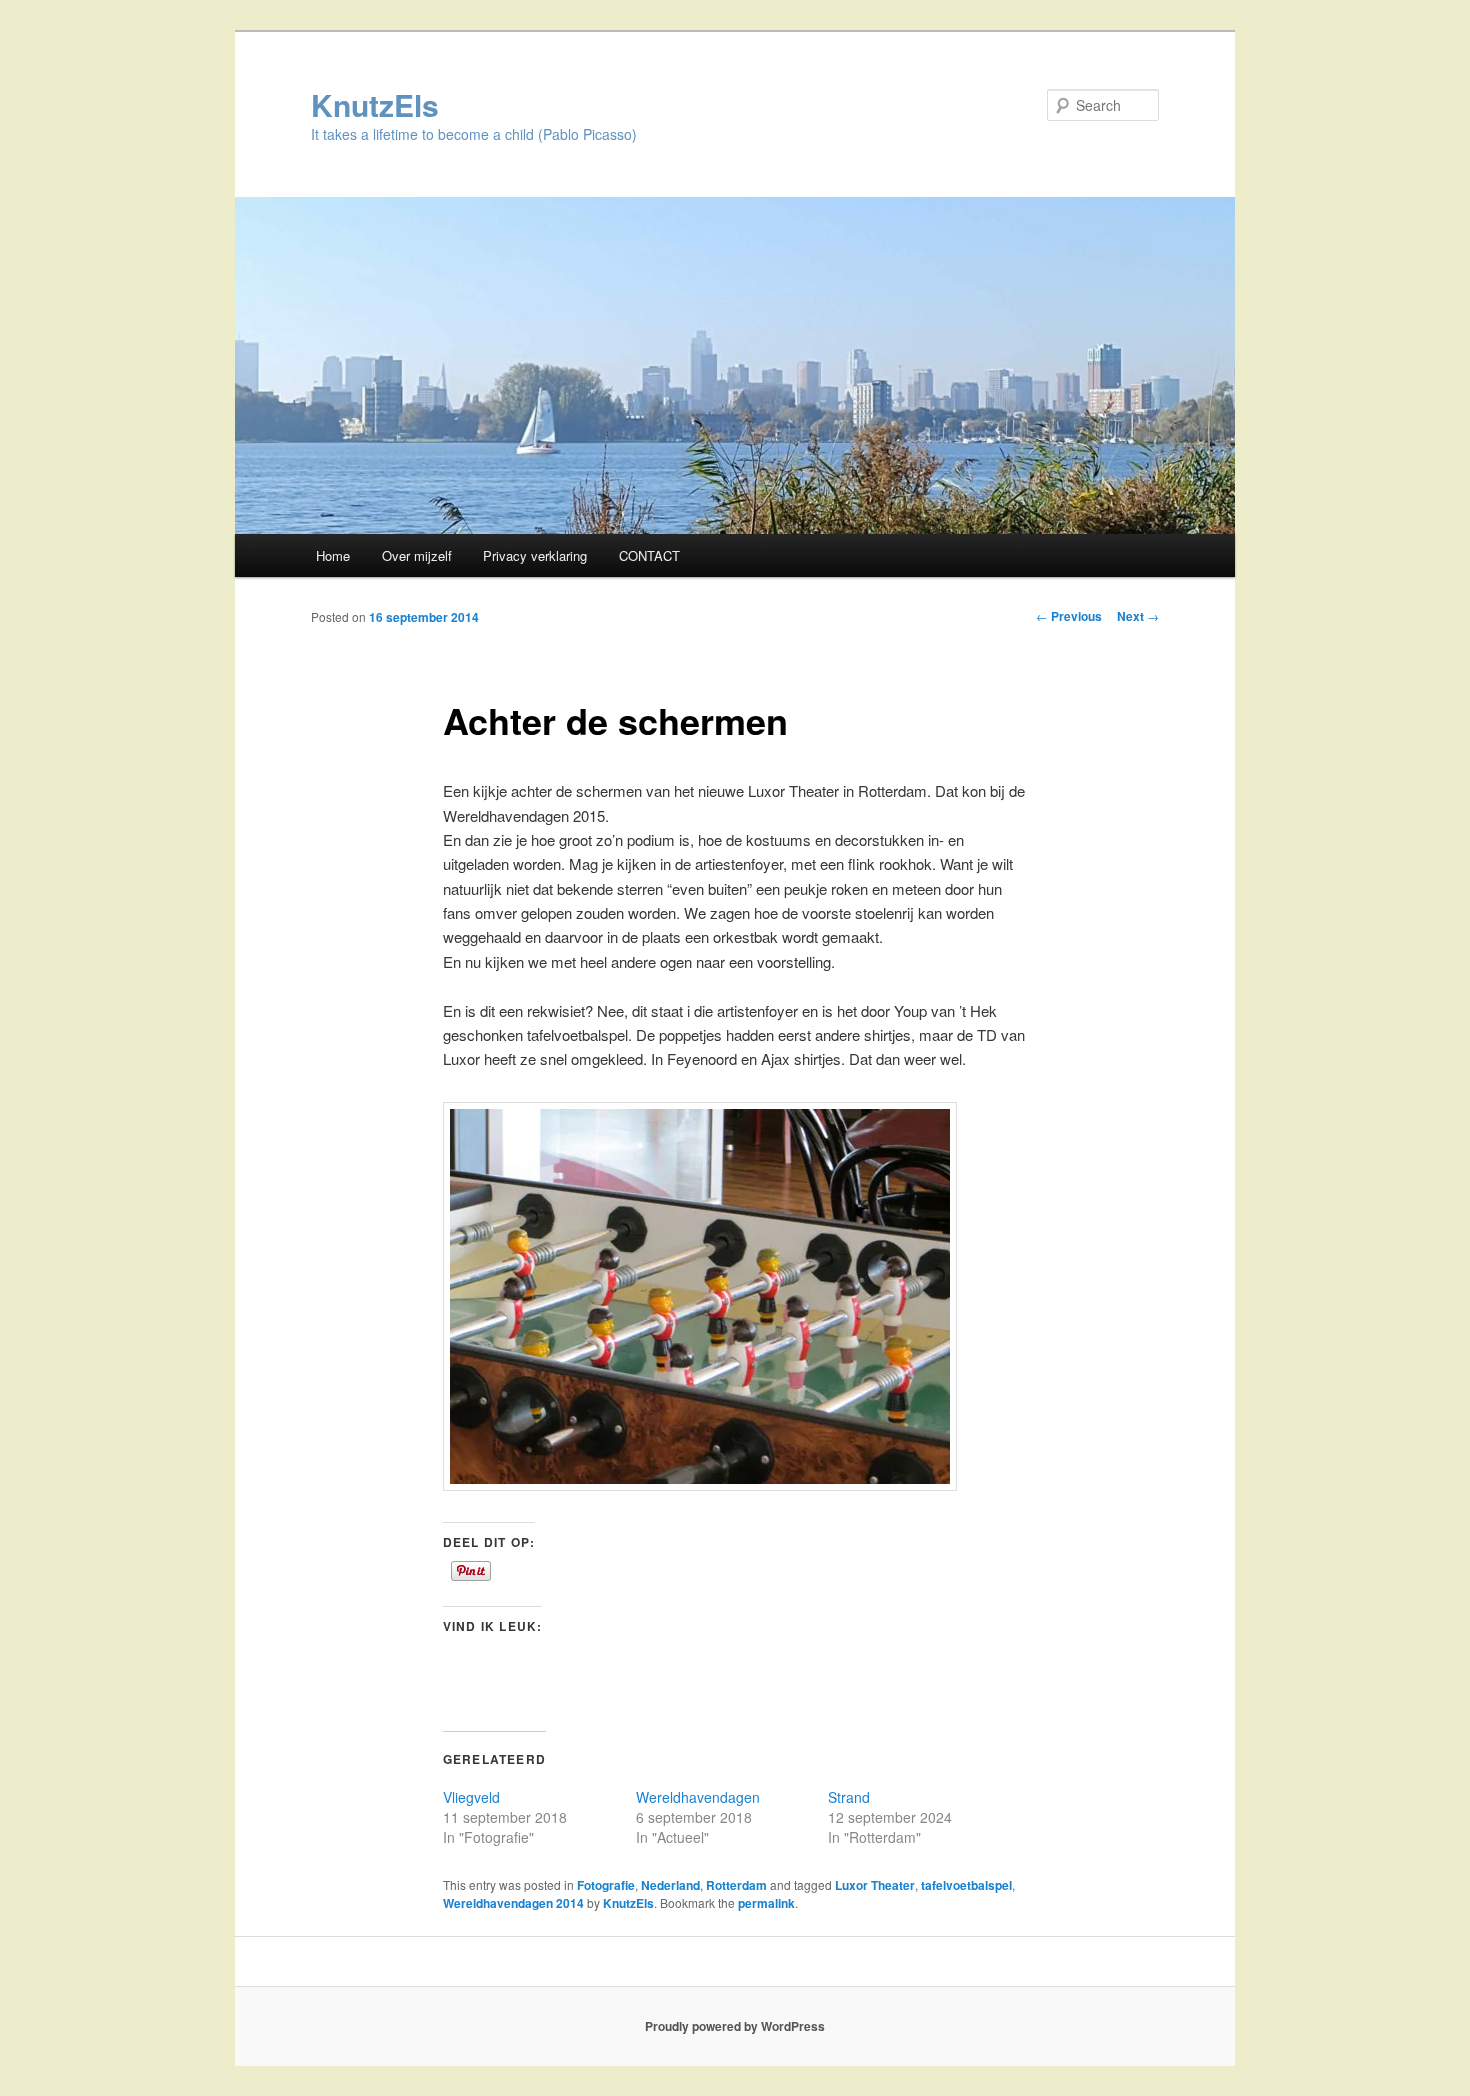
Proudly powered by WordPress (735, 2026)
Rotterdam (736, 1885)
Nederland (670, 1885)
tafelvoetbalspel (966, 1885)
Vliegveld (471, 1797)
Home (333, 555)
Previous (1069, 616)
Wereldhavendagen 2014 (513, 1903)
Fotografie (606, 1885)
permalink (766, 1903)
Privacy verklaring (535, 555)
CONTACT (649, 555)
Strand (849, 1797)
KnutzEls (375, 104)
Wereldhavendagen (698, 1797)
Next (1138, 616)
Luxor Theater (875, 1885)
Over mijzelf (417, 555)
